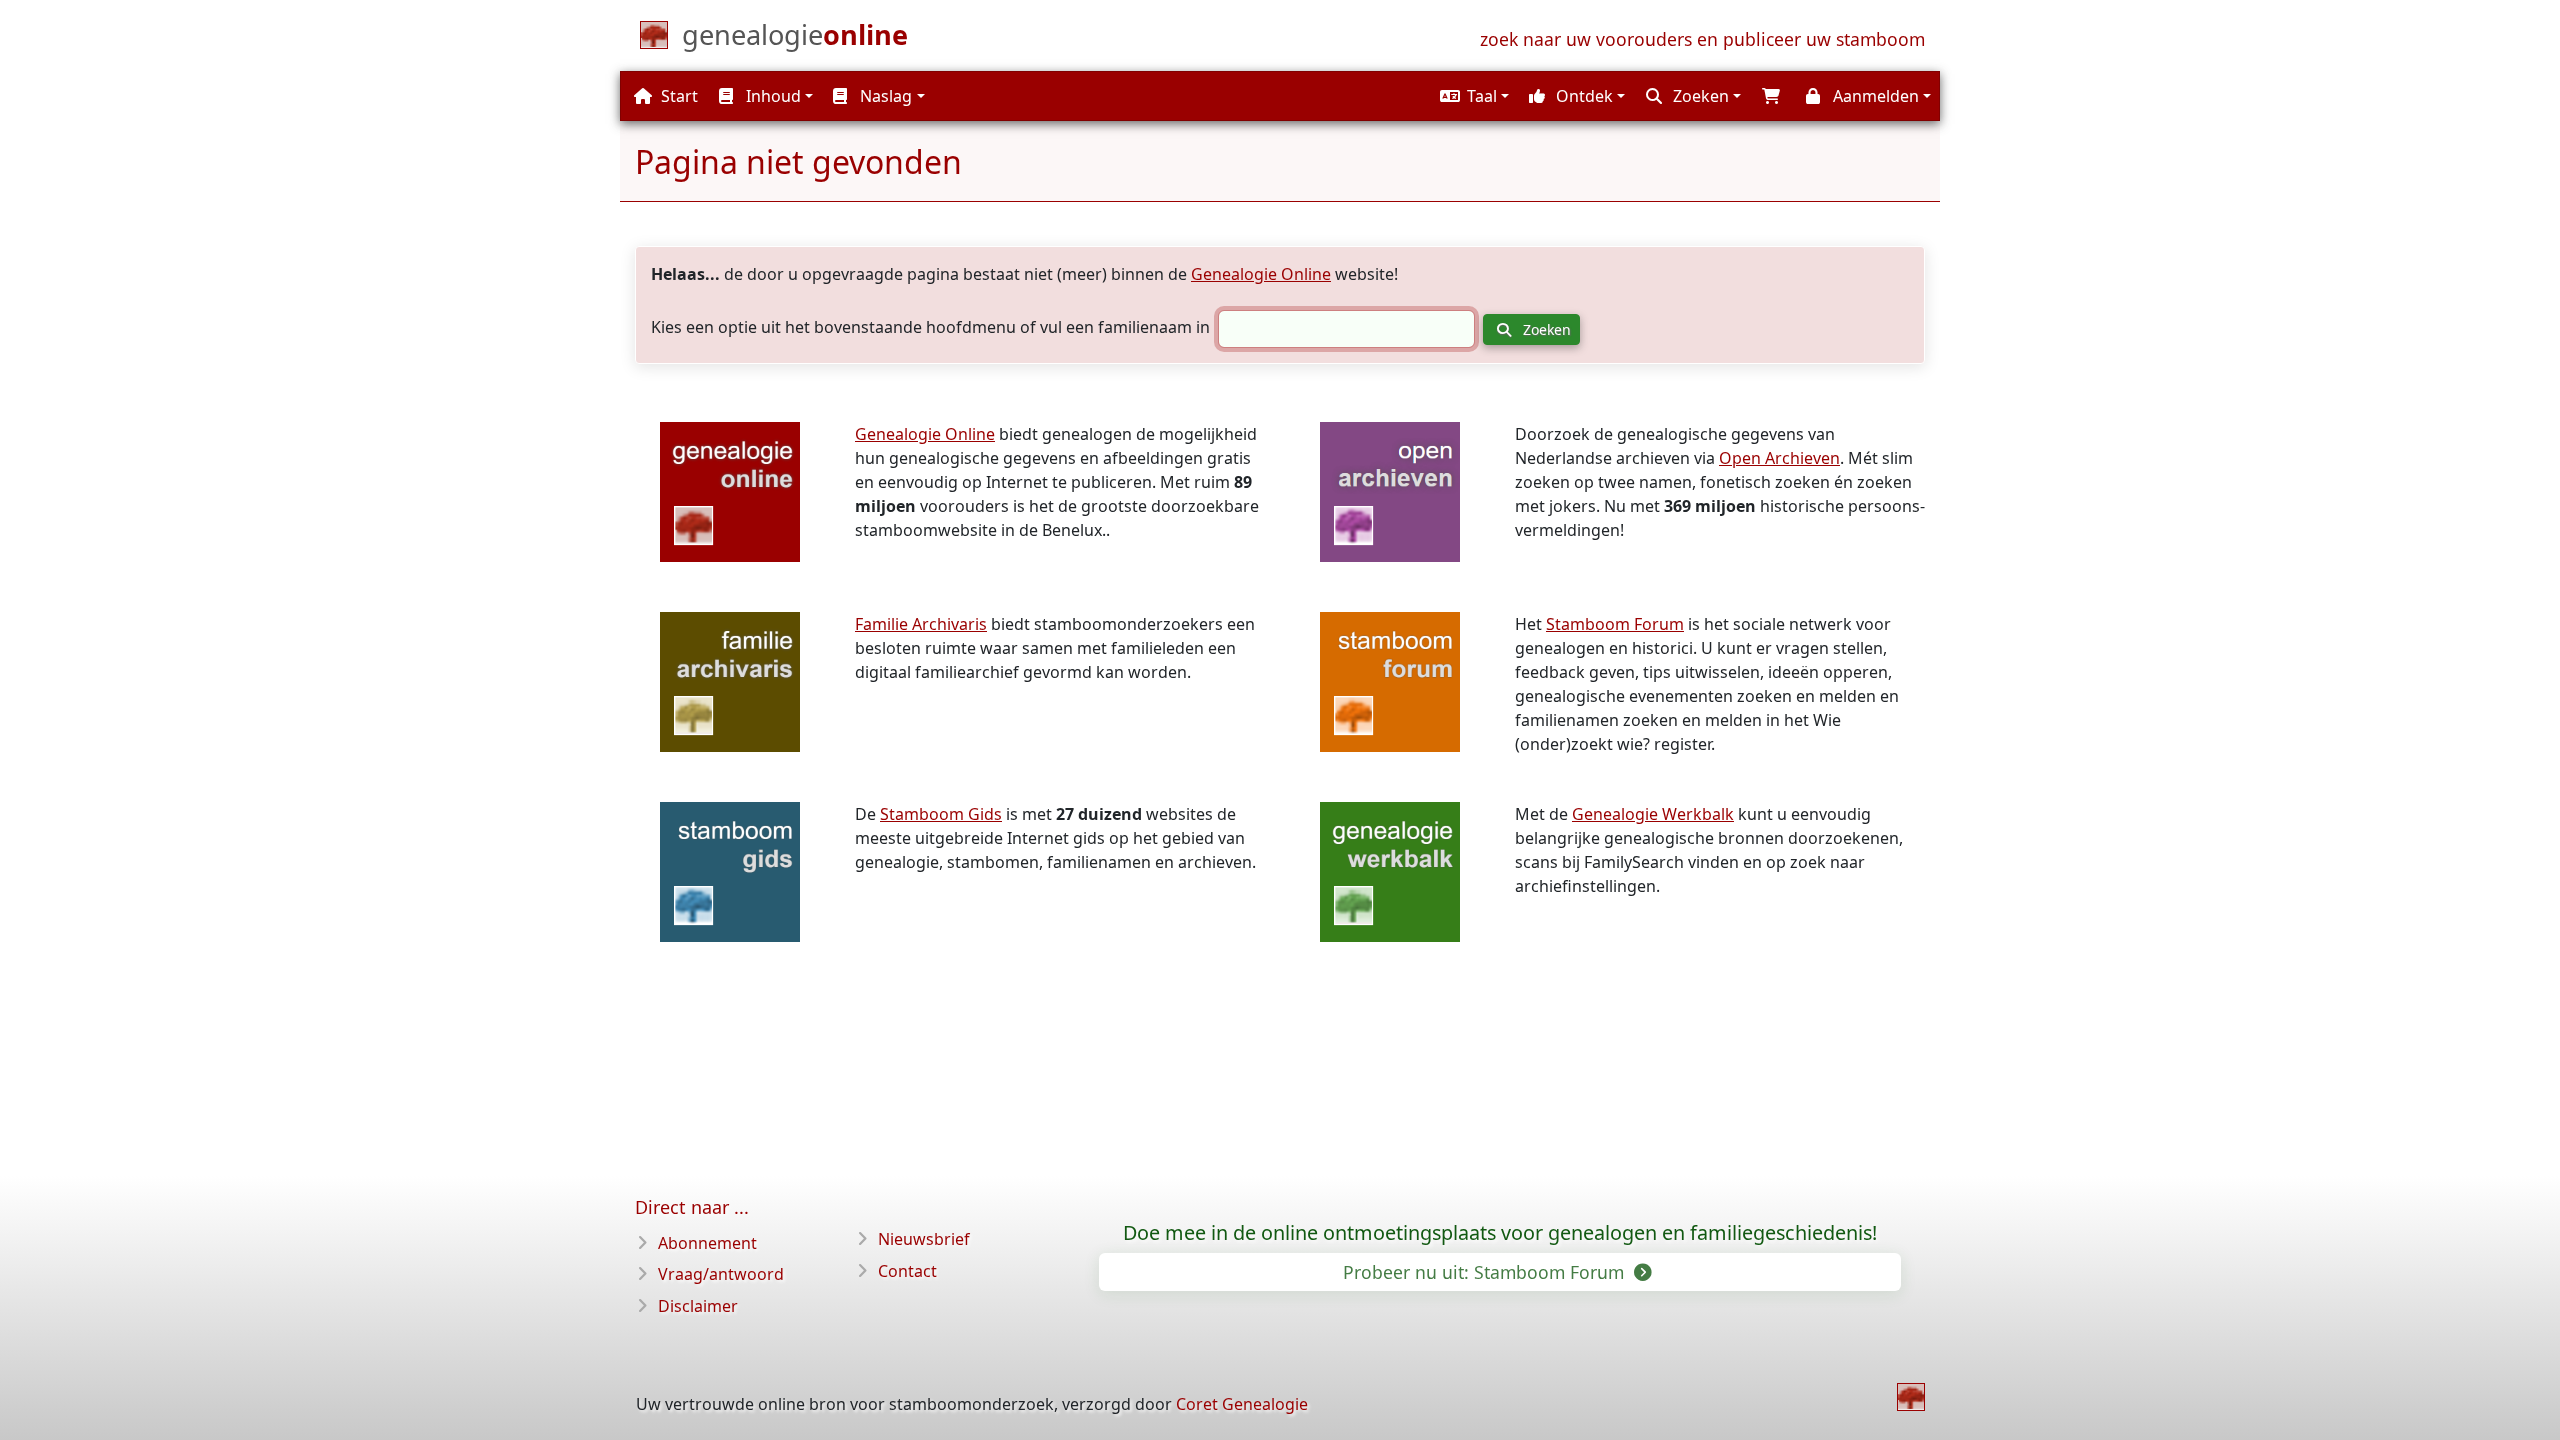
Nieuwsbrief (924, 1239)
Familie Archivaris (921, 624)
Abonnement (707, 1243)
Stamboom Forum (1615, 624)
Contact (907, 1271)
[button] (1472, 96)
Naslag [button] (884, 96)
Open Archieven (1779, 458)
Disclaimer (698, 1306)
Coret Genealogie (1242, 1404)
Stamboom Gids (941, 814)
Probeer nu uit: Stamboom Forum (1486, 1272)
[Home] (1911, 1397)
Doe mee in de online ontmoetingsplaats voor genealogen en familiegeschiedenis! (1500, 1233)
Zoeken (1545, 329)
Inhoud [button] (771, 96)
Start (677, 96)
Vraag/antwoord (721, 1274)
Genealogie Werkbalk (1653, 814)
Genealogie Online (1261, 274)
